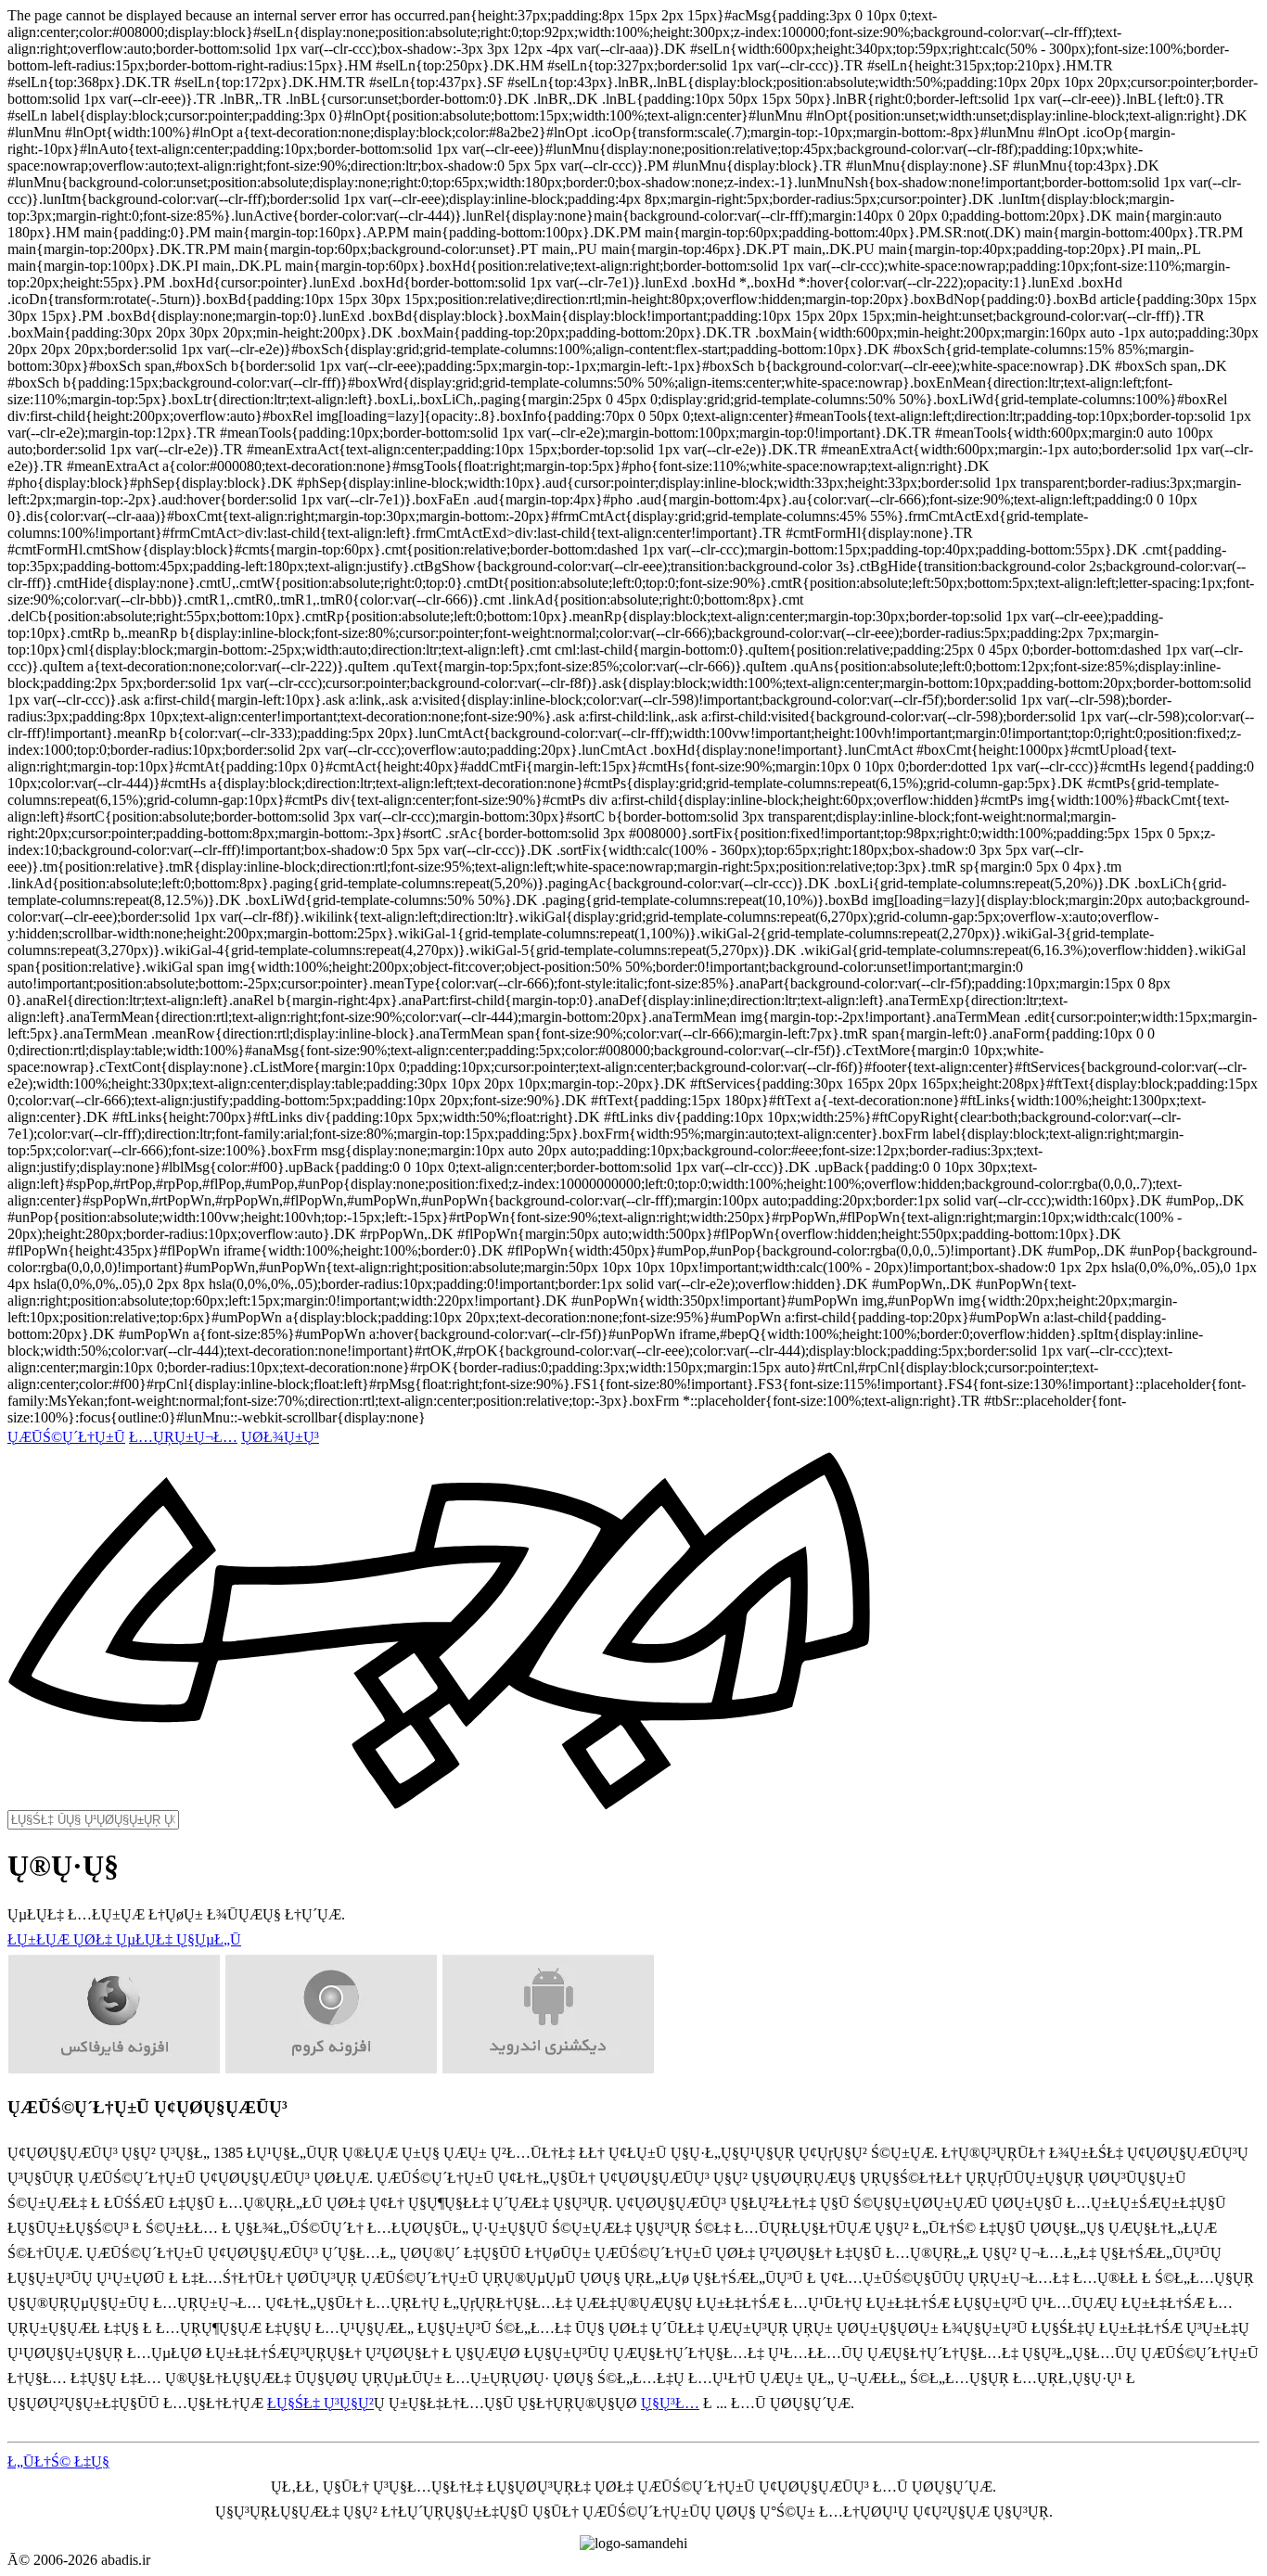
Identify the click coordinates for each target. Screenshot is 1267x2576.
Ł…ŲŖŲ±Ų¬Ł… (183, 1437)
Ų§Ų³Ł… (670, 2403)
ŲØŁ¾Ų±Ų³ (280, 1437)
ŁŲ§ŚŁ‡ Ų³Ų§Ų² (320, 2403)
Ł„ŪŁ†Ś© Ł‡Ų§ (58, 2461)
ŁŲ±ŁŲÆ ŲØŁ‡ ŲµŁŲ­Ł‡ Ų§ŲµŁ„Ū (124, 1939)
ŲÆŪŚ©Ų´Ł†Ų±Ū (66, 1437)
